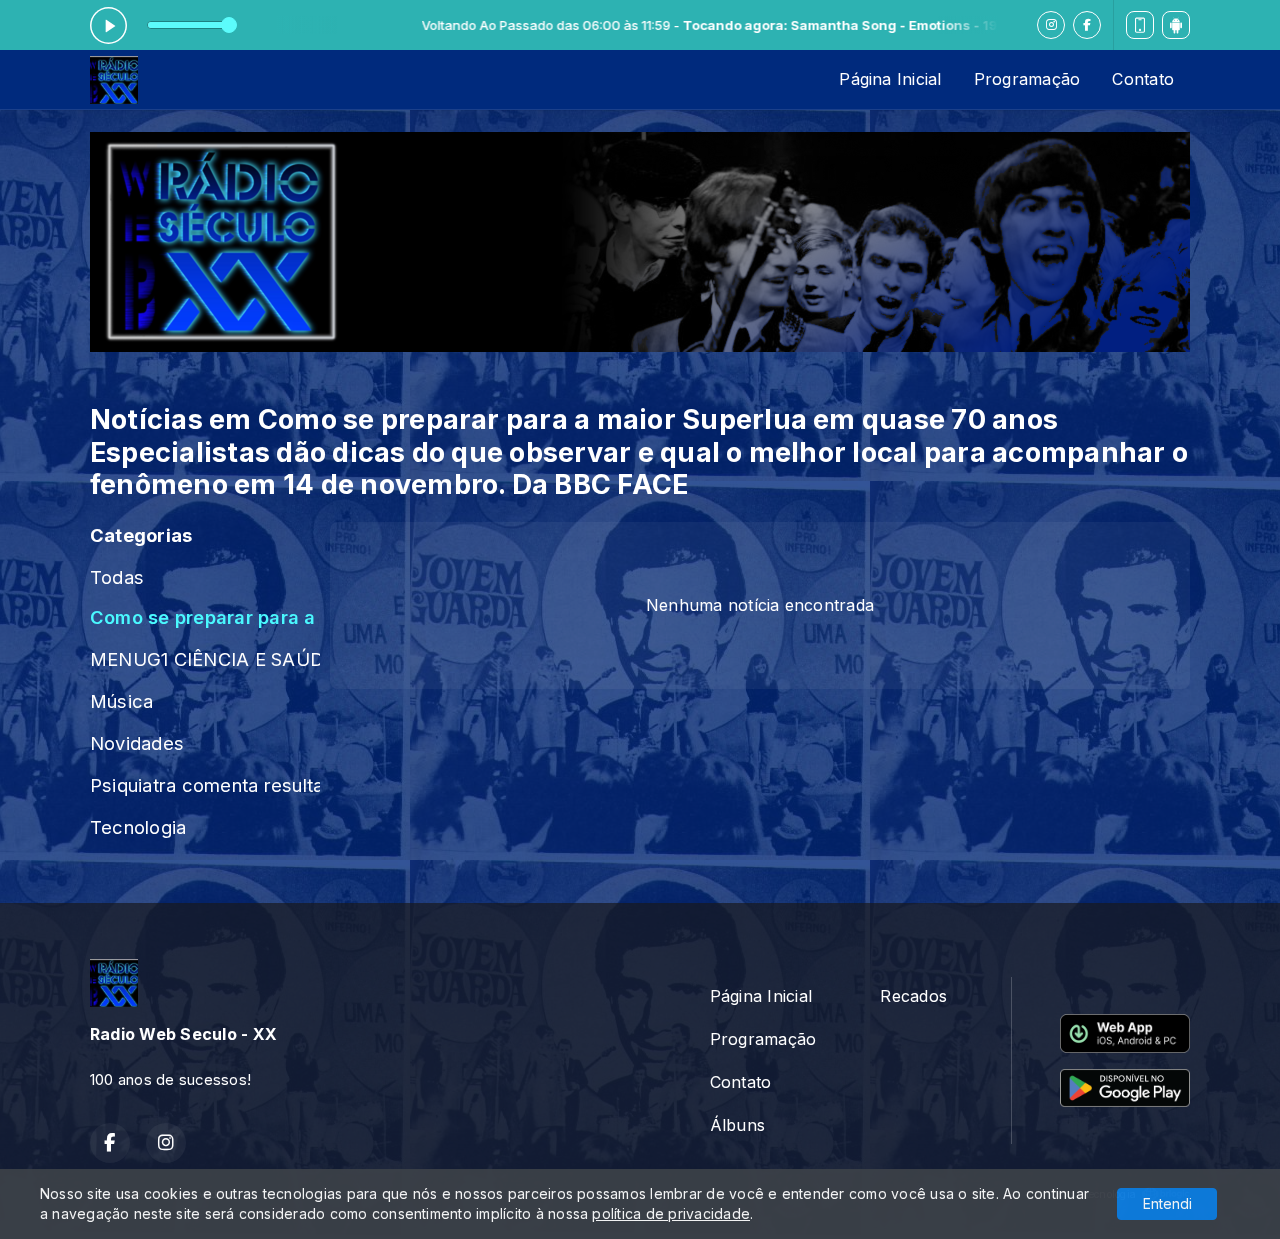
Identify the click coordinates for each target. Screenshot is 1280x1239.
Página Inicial (890, 79)
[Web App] (1140, 25)
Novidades (137, 743)
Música (121, 701)
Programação (1027, 79)
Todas (117, 577)
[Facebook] (1087, 25)
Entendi (1167, 1203)
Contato (1143, 79)
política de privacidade (671, 1213)
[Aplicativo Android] (1176, 25)
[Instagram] (1051, 25)
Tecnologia (138, 827)
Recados (913, 996)
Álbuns (737, 1125)
